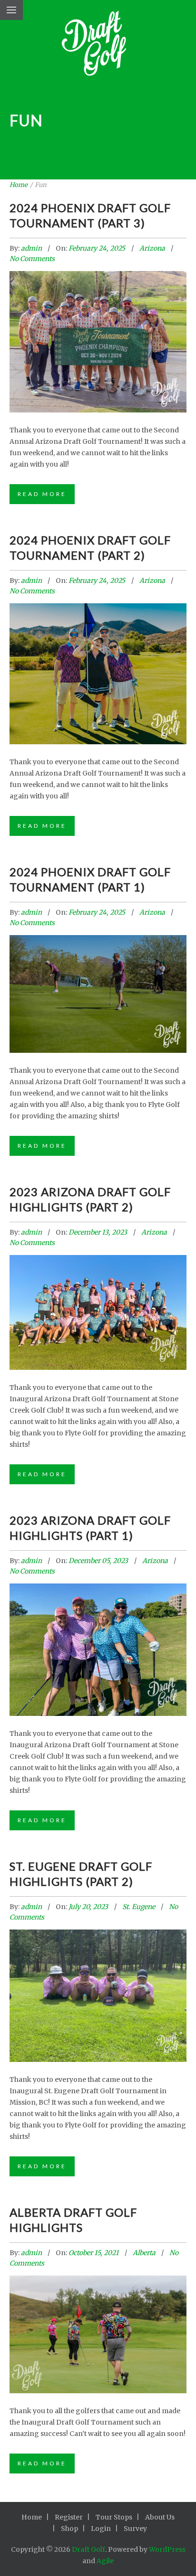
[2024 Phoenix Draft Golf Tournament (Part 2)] (98, 656)
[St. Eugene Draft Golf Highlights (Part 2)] (98, 1980)
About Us (160, 2517)
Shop (69, 2529)
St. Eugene (139, 1907)
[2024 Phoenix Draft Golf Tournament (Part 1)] (98, 981)
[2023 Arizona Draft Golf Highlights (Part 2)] (98, 1301)
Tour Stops (114, 2517)
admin (32, 248)
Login (101, 2529)
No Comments (32, 259)
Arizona (152, 248)
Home (19, 185)
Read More (42, 494)
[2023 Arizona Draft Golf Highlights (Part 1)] (98, 1634)
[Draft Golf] (98, 46)
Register (69, 2517)
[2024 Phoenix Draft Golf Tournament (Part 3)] (98, 324)
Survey (135, 2529)
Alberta (144, 2253)
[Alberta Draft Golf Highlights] (98, 2322)
